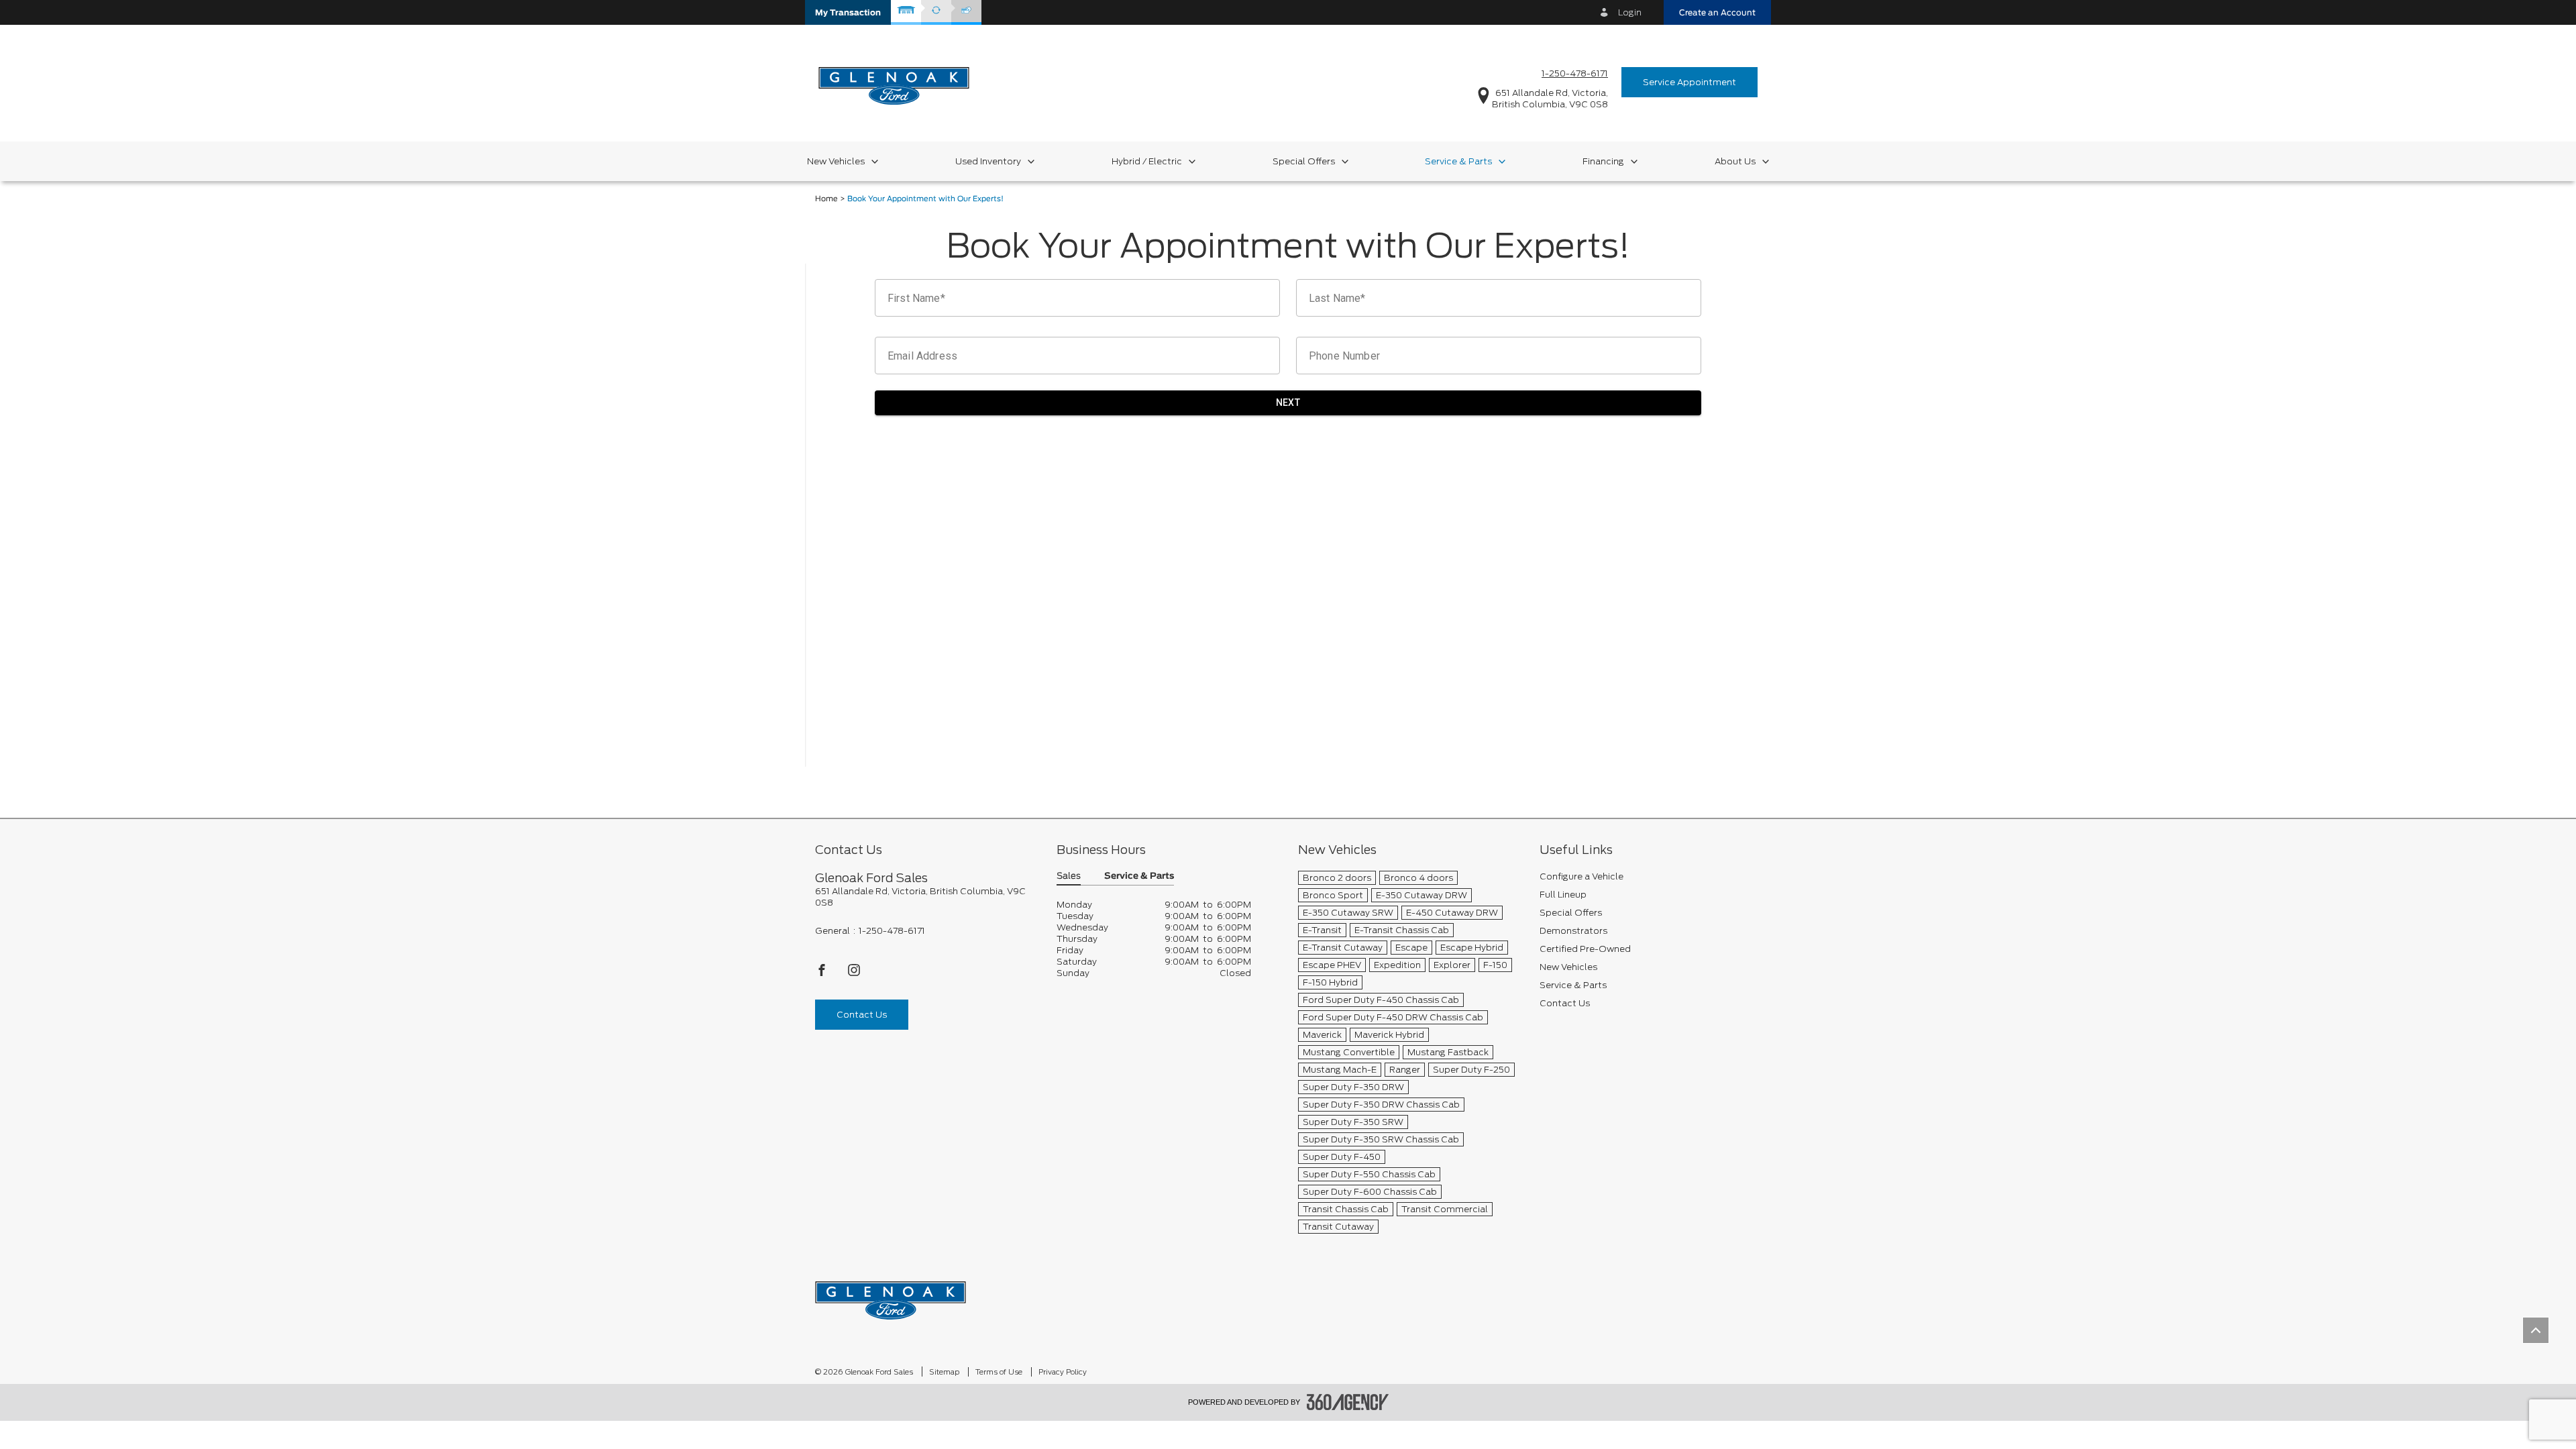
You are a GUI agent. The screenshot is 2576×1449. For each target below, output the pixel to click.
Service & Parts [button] (1139, 876)
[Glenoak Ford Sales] (891, 1296)
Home (826, 199)
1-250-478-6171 (1575, 73)
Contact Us (862, 1015)
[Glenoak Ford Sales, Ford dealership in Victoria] (894, 82)
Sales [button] (1069, 876)
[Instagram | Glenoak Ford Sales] (854, 974)
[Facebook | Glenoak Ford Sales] (823, 974)
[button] (848, 12)
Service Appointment (1689, 82)
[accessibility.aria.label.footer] (1348, 1402)
